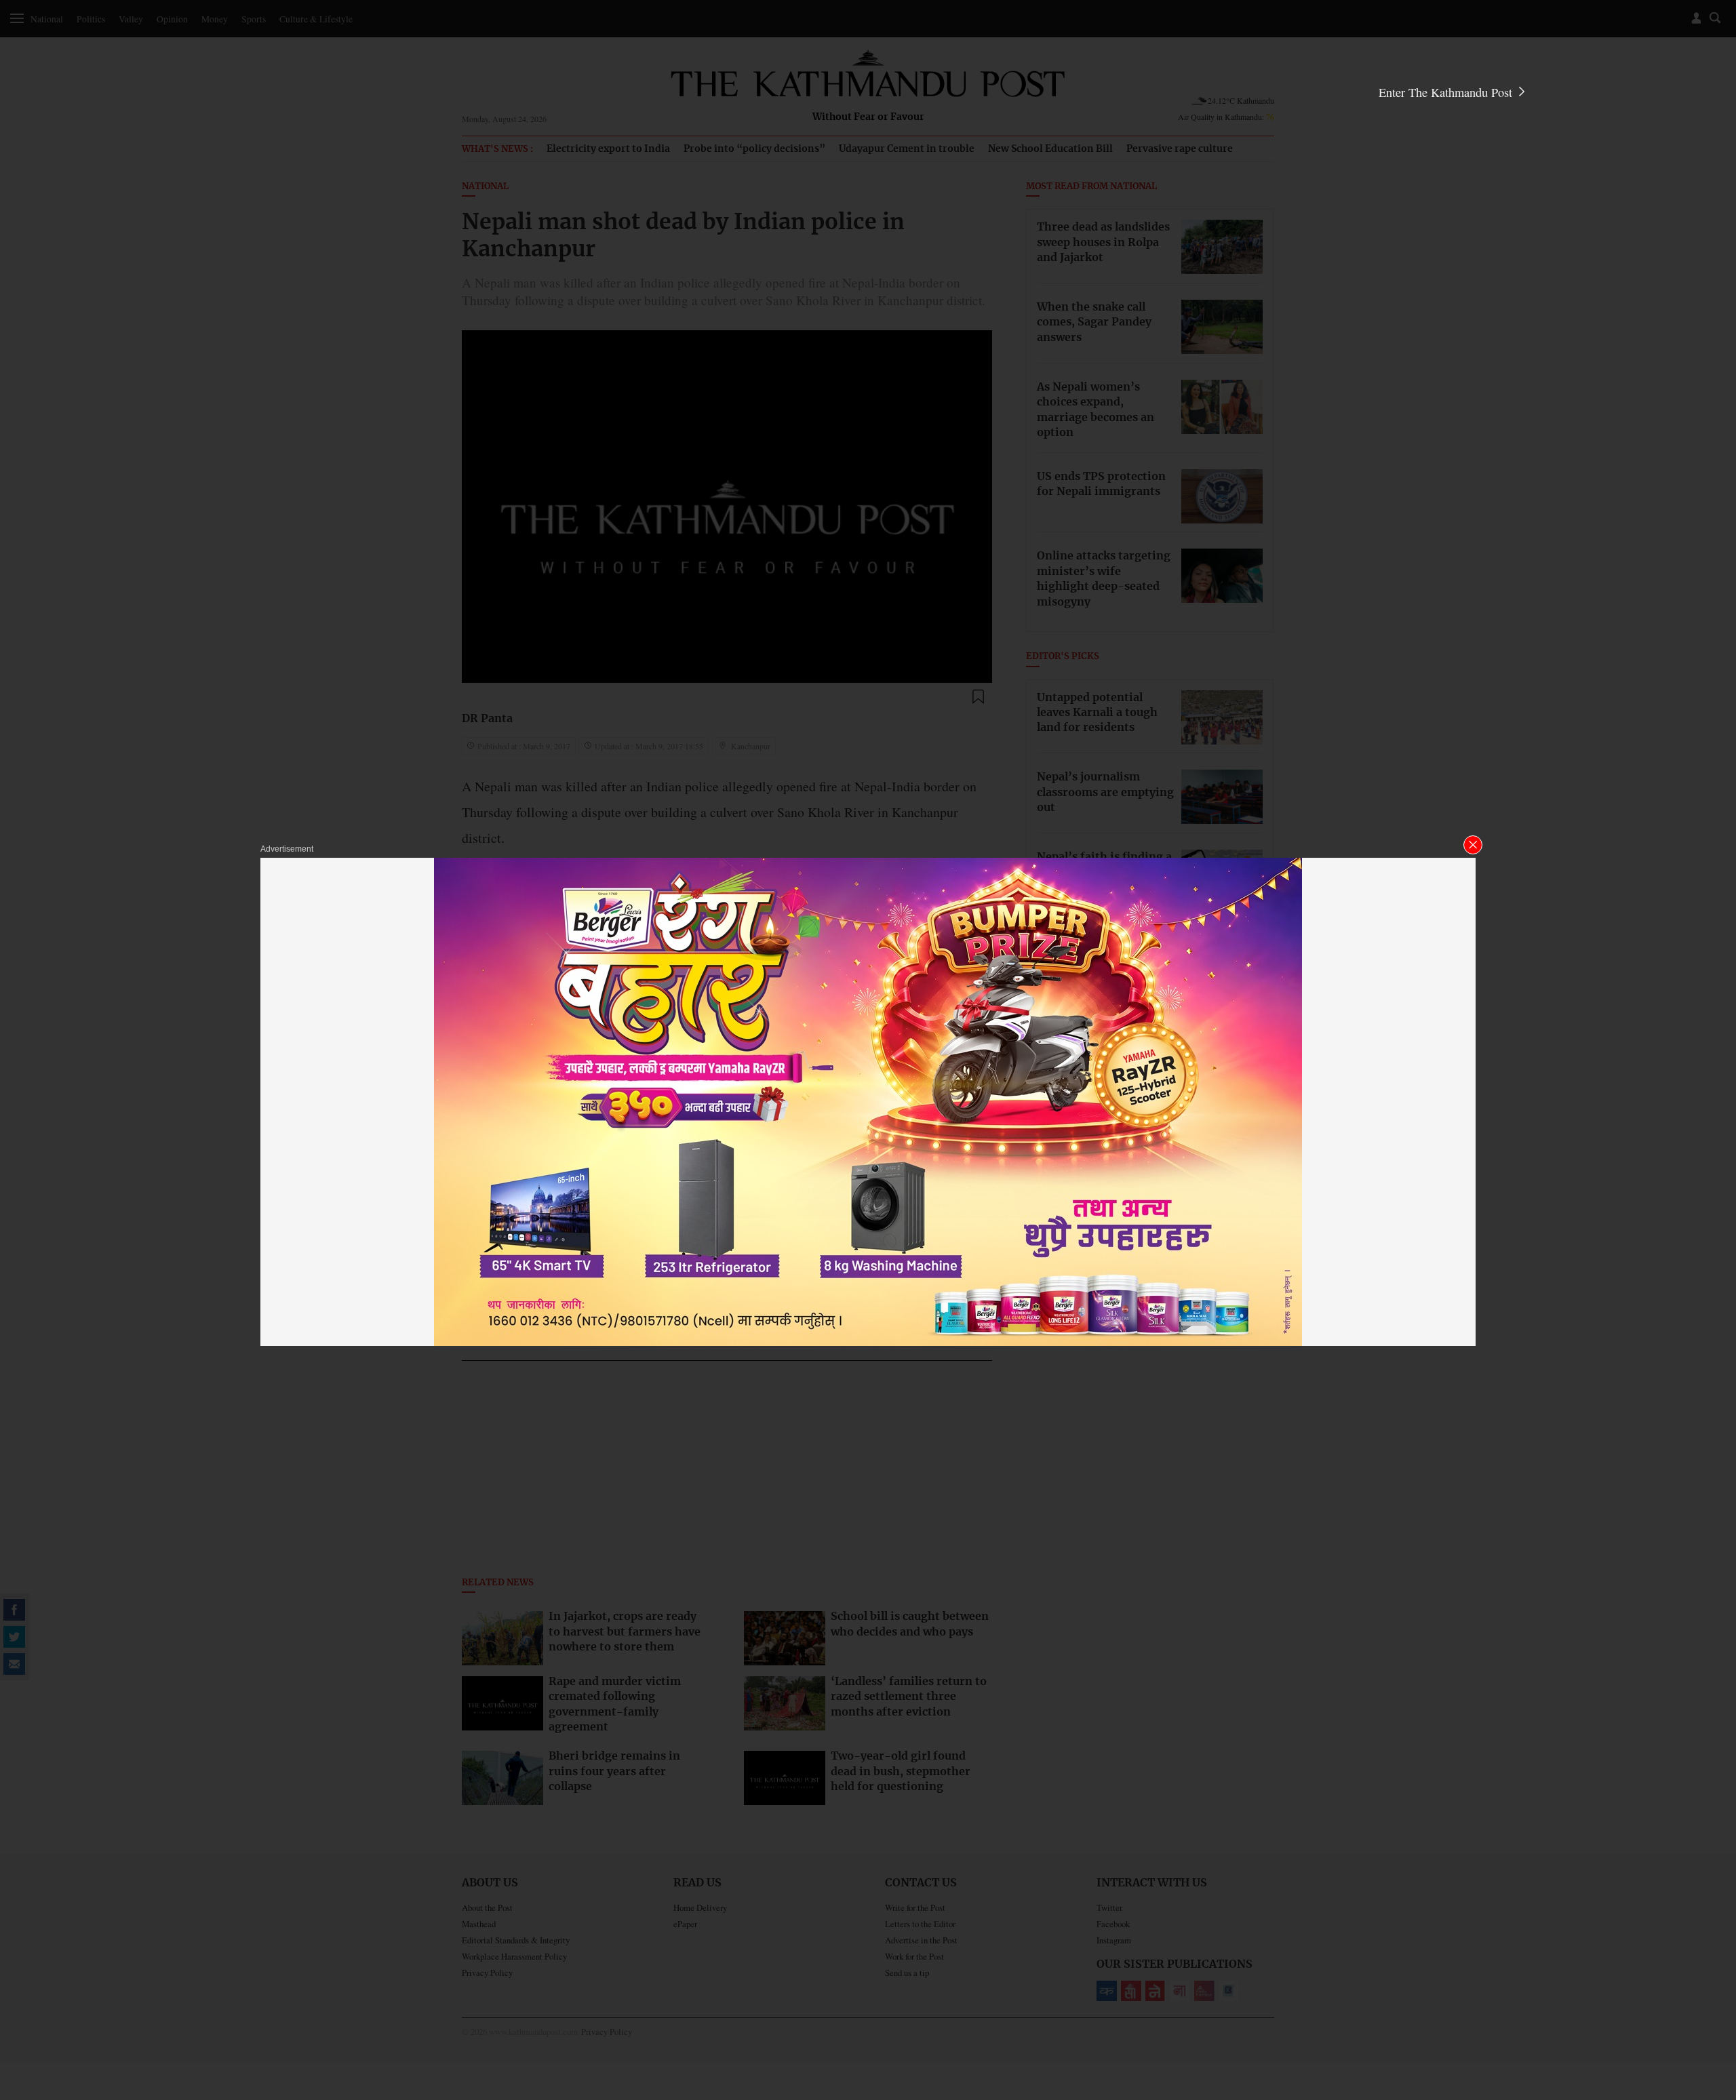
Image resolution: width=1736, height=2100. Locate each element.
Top (1710, 1996)
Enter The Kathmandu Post (1447, 92)
